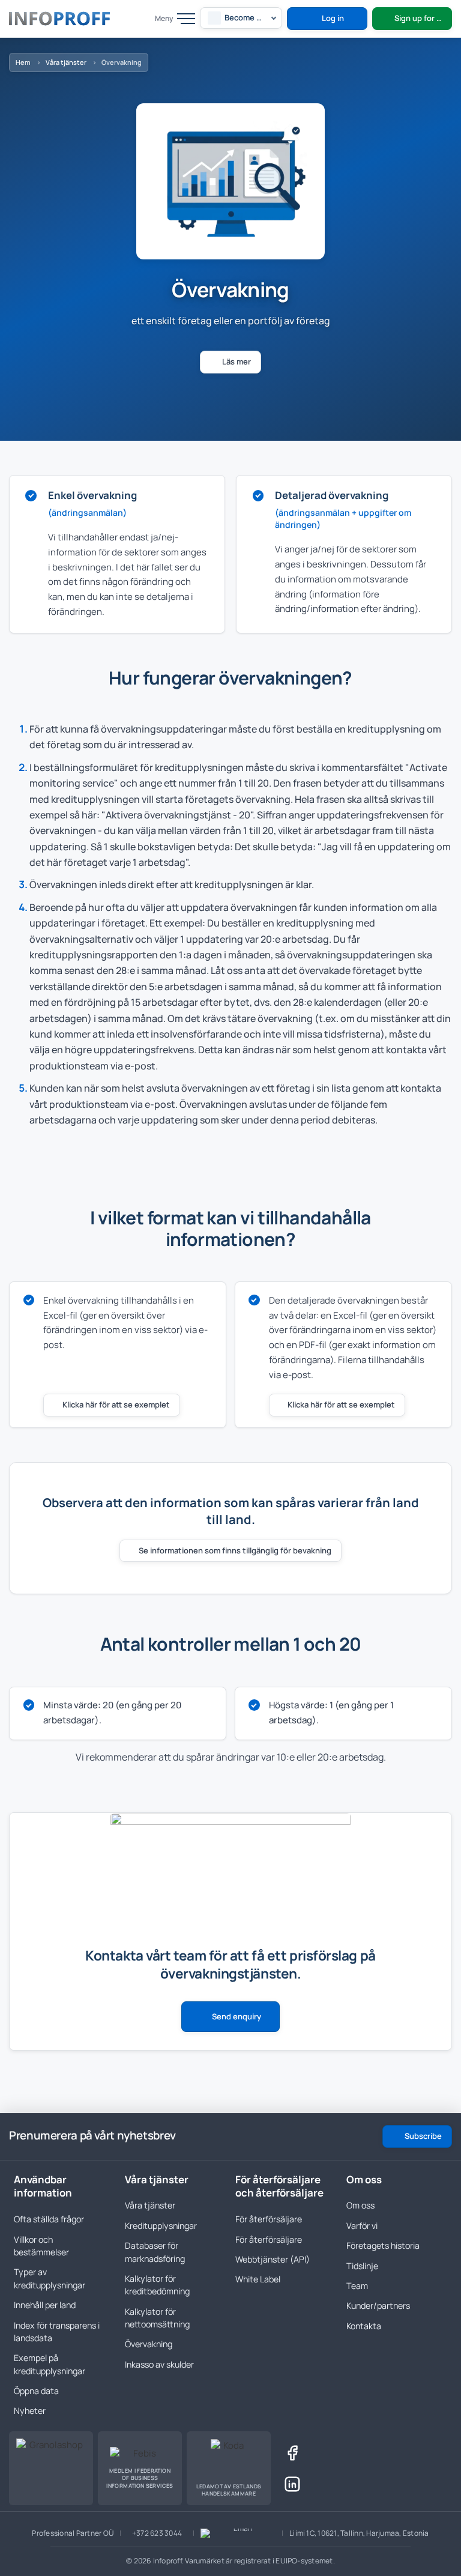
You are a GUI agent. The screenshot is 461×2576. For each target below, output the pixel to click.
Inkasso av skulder (159, 2364)
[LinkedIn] (292, 2484)
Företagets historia (383, 2245)
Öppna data (36, 2391)
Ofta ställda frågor (49, 2219)
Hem (23, 62)
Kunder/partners (378, 2305)
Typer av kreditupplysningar (50, 2278)
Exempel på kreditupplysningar (50, 2364)
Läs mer (237, 361)
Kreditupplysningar (161, 2226)
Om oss (360, 2205)
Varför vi (362, 2226)
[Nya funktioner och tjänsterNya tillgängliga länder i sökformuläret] (182, 2136)
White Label (258, 2279)
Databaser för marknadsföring (155, 2252)
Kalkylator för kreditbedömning (157, 2285)
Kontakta (364, 2326)
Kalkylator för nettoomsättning (157, 2318)
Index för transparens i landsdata (57, 2332)
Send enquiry (237, 2016)
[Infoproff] (59, 19)
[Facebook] (292, 2453)
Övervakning (149, 2344)
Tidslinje (362, 2266)
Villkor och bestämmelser (41, 2246)
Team (357, 2286)
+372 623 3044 (157, 2533)
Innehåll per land (45, 2305)
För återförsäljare (269, 2219)
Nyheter (30, 2411)
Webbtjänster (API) (273, 2259)
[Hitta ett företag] (139, 19)
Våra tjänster (66, 62)
